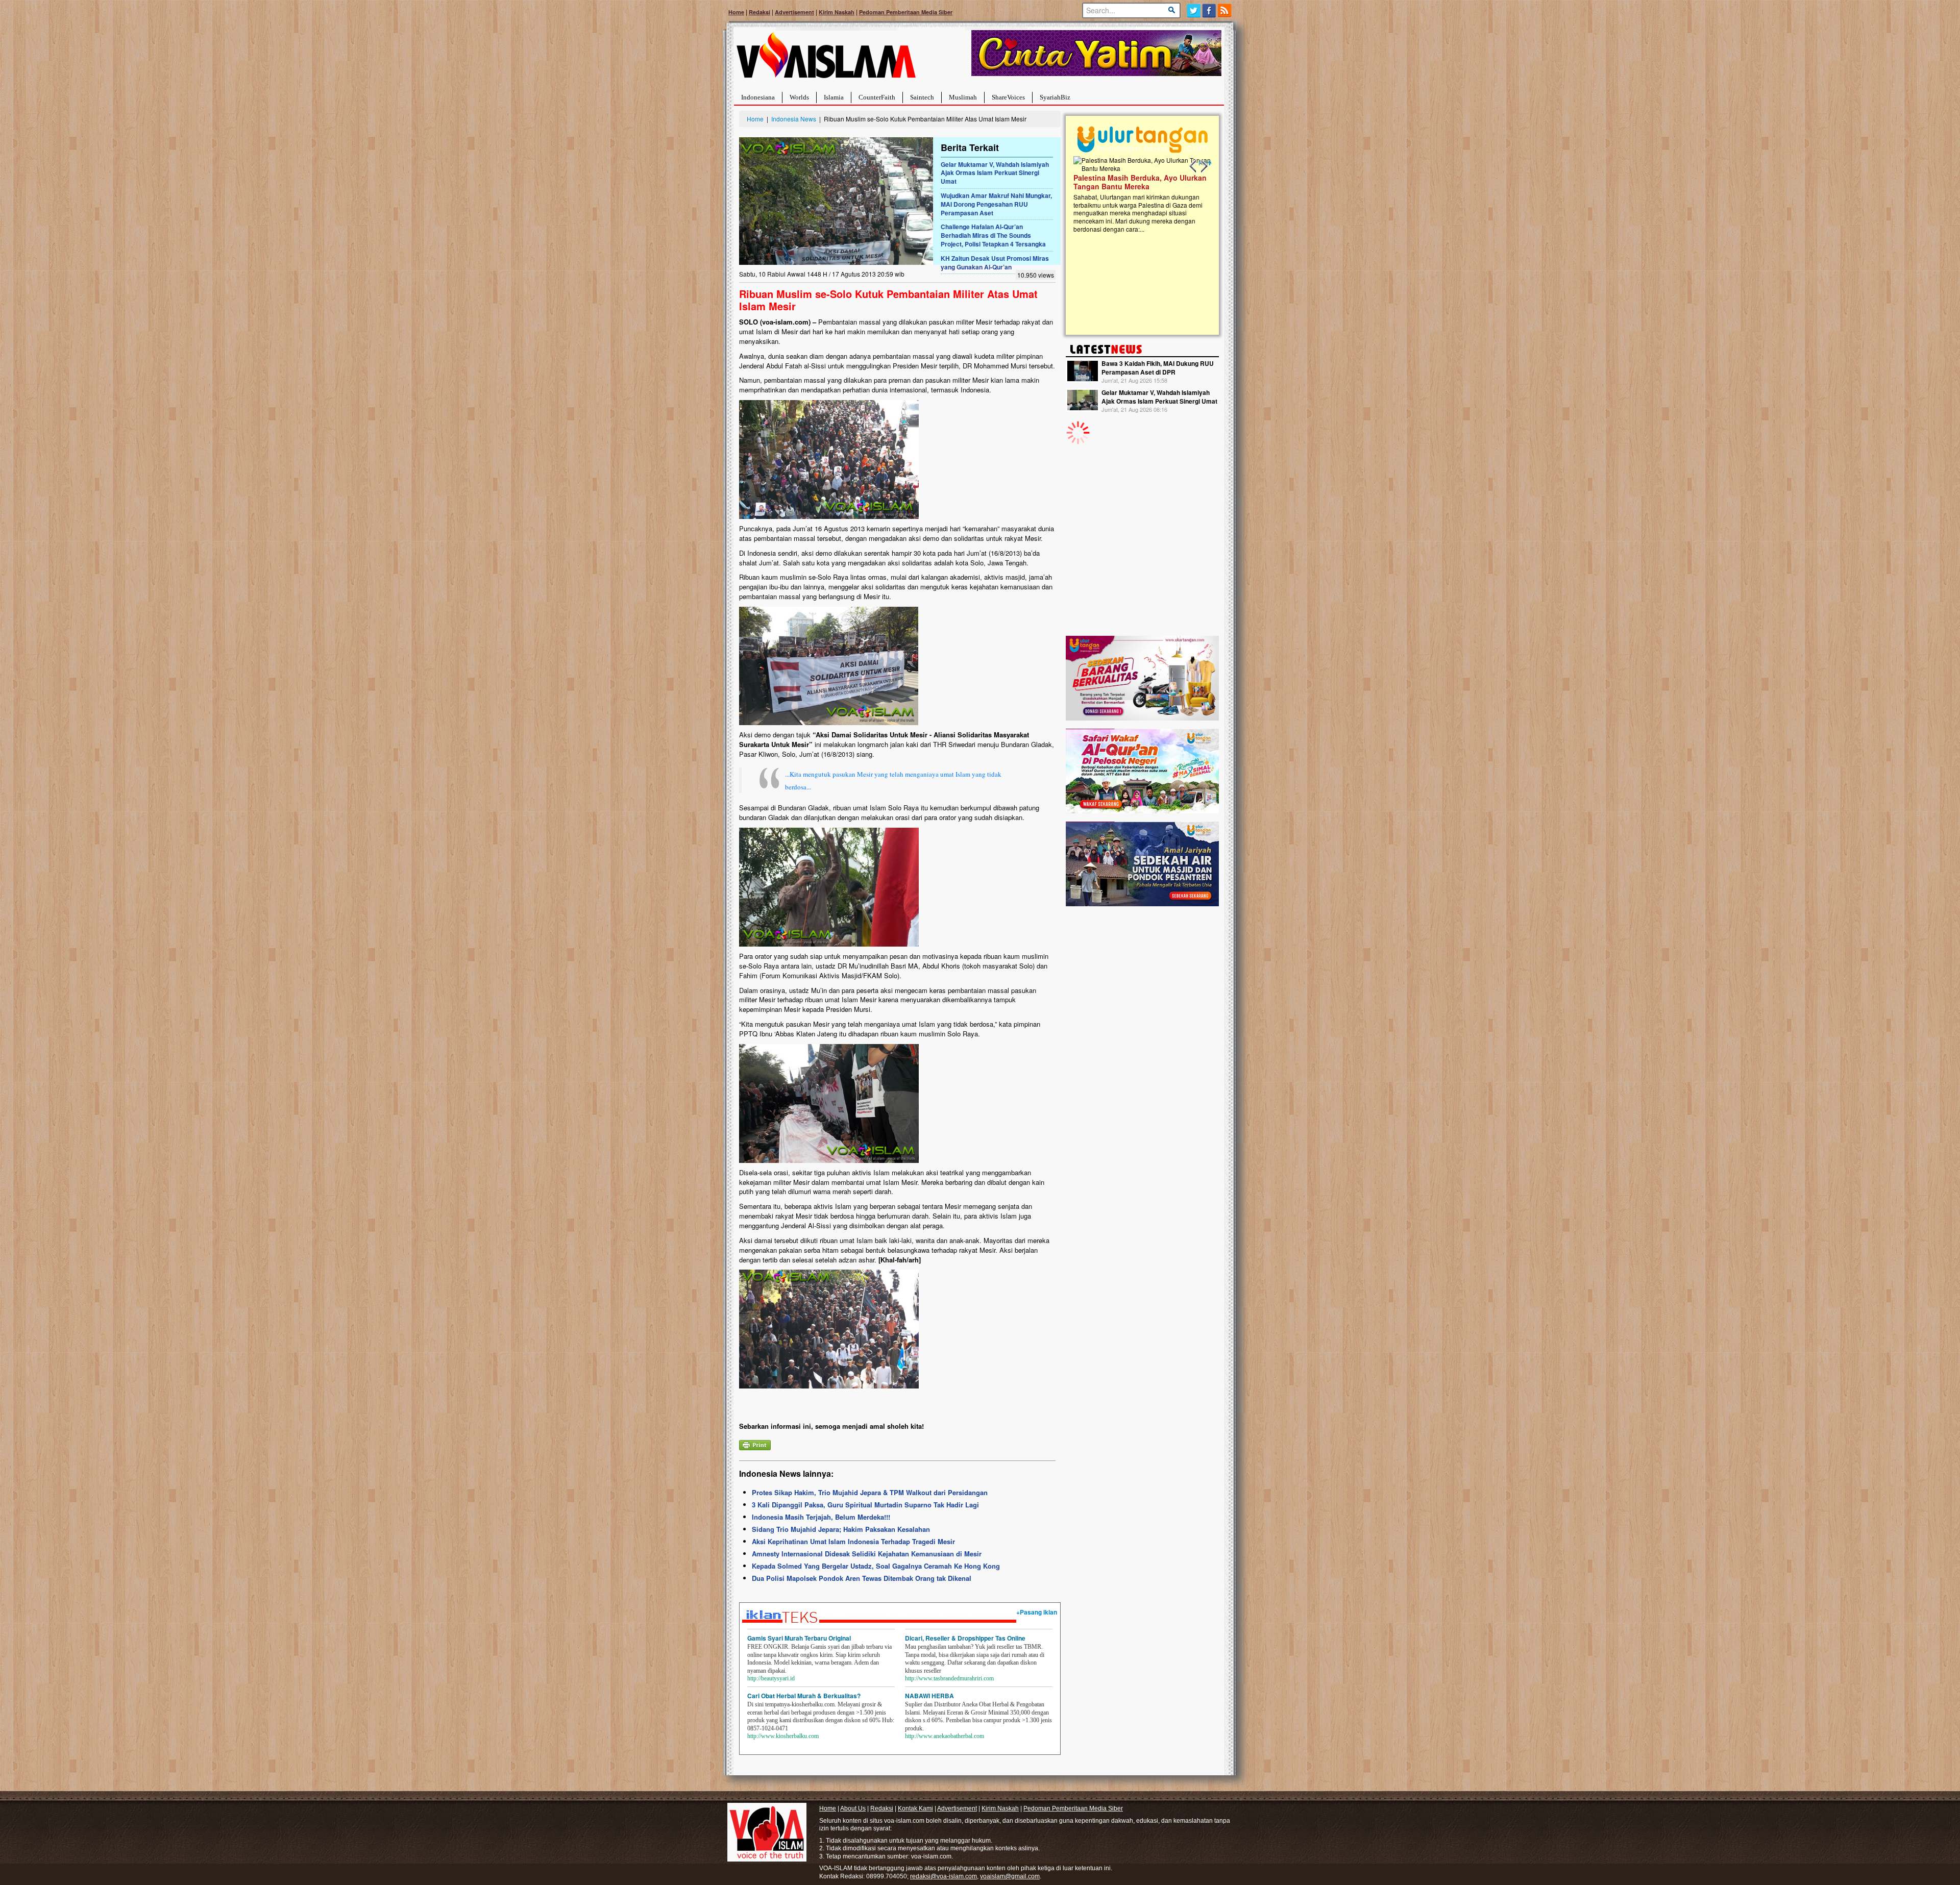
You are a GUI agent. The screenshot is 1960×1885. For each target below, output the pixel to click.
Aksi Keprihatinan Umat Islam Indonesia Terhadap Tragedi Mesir (853, 1541)
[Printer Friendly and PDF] (755, 1444)
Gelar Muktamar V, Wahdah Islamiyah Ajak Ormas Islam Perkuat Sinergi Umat (995, 173)
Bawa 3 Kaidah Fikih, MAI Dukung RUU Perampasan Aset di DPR (1158, 368)
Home (736, 12)
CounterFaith (877, 97)
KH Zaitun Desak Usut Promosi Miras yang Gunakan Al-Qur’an (995, 263)
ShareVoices (1008, 97)
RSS (1225, 10)
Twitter (1194, 10)
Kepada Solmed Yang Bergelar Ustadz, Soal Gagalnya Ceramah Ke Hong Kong (876, 1566)
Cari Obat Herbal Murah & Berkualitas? (804, 1696)
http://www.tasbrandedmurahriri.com (949, 1678)
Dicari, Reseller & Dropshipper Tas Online (965, 1638)
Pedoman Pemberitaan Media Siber (906, 12)
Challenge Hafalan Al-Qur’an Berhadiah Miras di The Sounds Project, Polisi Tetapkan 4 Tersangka (993, 235)
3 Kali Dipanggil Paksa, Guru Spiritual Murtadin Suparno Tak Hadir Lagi (865, 1505)
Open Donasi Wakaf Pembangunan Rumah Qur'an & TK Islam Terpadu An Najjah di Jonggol (1139, 194)
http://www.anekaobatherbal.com (945, 1736)
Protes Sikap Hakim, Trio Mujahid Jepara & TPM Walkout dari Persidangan (870, 1492)
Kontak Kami (915, 1808)
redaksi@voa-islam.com (944, 1876)
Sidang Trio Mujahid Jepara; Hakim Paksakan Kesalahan (841, 1529)
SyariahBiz (1055, 97)
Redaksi (759, 12)
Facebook (1209, 10)
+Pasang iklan (1037, 1612)
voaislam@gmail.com (1010, 1876)
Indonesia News (794, 119)
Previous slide (1193, 166)
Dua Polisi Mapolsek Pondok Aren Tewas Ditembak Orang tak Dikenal (862, 1578)
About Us (853, 1808)
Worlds (799, 97)
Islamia (834, 97)
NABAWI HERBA (929, 1696)
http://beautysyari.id (771, 1678)
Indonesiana (758, 97)
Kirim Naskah (837, 12)
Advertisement (794, 12)
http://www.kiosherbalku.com (783, 1736)
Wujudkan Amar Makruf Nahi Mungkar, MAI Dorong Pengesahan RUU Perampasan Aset (996, 204)
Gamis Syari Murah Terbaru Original (799, 1638)
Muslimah (963, 97)
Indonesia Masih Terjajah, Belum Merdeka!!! (821, 1517)
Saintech (922, 97)
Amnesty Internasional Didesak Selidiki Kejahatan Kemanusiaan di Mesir (867, 1554)
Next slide (1204, 166)
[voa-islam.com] (826, 59)
